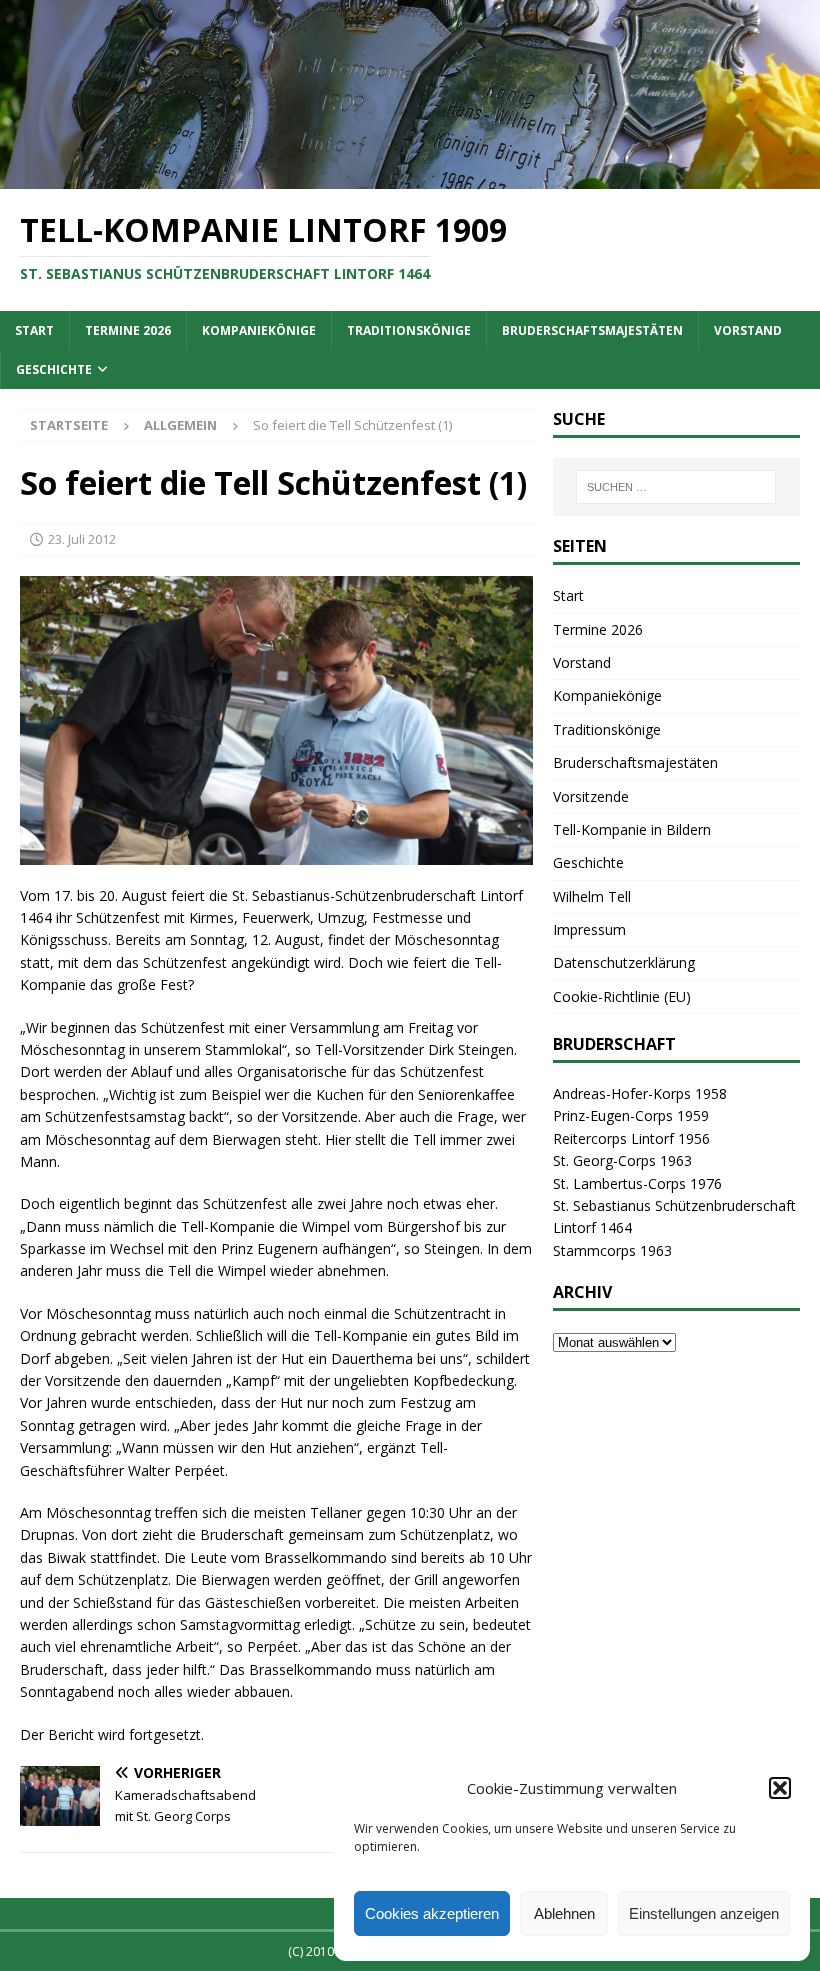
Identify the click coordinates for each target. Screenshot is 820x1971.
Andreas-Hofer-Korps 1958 (640, 1093)
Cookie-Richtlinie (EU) (622, 996)
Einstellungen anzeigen (704, 1913)
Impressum (589, 929)
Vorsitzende (591, 796)
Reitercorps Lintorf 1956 (631, 1138)
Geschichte (54, 369)
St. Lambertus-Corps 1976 (637, 1183)
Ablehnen (564, 1913)
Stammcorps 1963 (612, 1250)
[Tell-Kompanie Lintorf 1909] (410, 177)
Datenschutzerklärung (624, 962)
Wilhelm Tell (592, 896)
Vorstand (748, 330)
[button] (780, 1788)
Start (34, 330)
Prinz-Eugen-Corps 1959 (631, 1115)
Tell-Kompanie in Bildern (632, 829)
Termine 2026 (128, 330)
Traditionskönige (409, 330)
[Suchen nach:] (676, 487)
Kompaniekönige (259, 330)
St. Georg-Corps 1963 (622, 1160)
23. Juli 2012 (82, 539)
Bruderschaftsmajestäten (592, 330)
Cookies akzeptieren (432, 1913)
